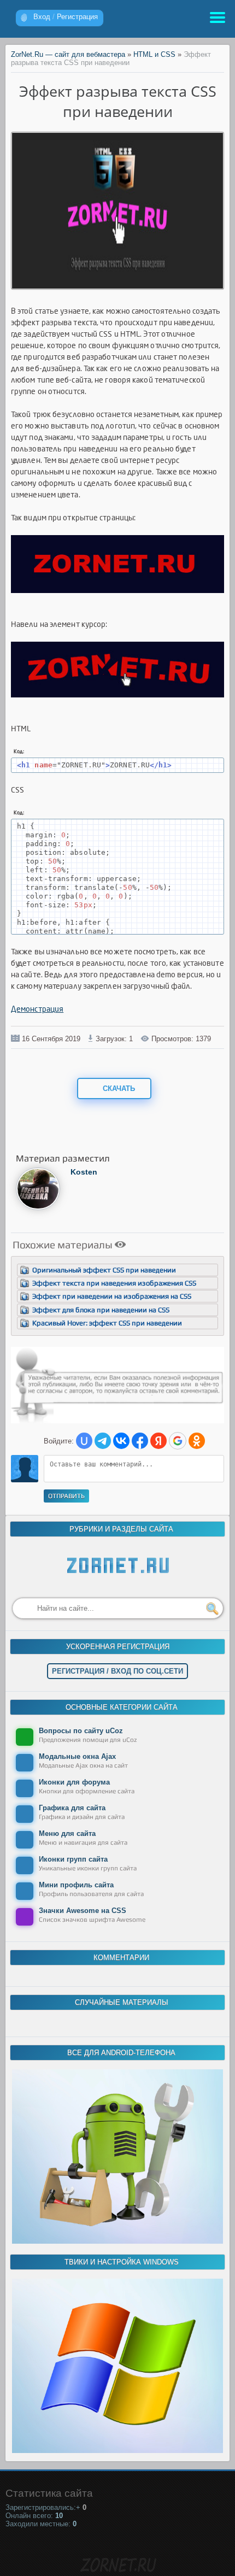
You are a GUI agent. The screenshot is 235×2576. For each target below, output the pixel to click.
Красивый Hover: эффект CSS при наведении (107, 1323)
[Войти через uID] (84, 1441)
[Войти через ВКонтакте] (121, 1441)
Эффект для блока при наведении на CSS (101, 1310)
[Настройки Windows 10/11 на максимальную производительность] (117, 2451)
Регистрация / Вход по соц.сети (117, 1671)
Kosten (84, 1172)
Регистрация (77, 17)
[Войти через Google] (178, 1441)
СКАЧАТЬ (118, 1089)
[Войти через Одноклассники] (197, 1441)
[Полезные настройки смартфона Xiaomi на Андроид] (117, 2241)
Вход (42, 17)
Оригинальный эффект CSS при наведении (104, 1270)
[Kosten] (38, 1208)
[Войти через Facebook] (140, 1441)
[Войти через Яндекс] (158, 1441)
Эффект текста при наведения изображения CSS (114, 1283)
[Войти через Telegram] (103, 1441)
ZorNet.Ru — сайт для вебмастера (68, 54)
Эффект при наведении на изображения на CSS (112, 1296)
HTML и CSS (154, 54)
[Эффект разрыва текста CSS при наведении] (117, 286)
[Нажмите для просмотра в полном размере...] (117, 602)
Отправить (66, 1496)
